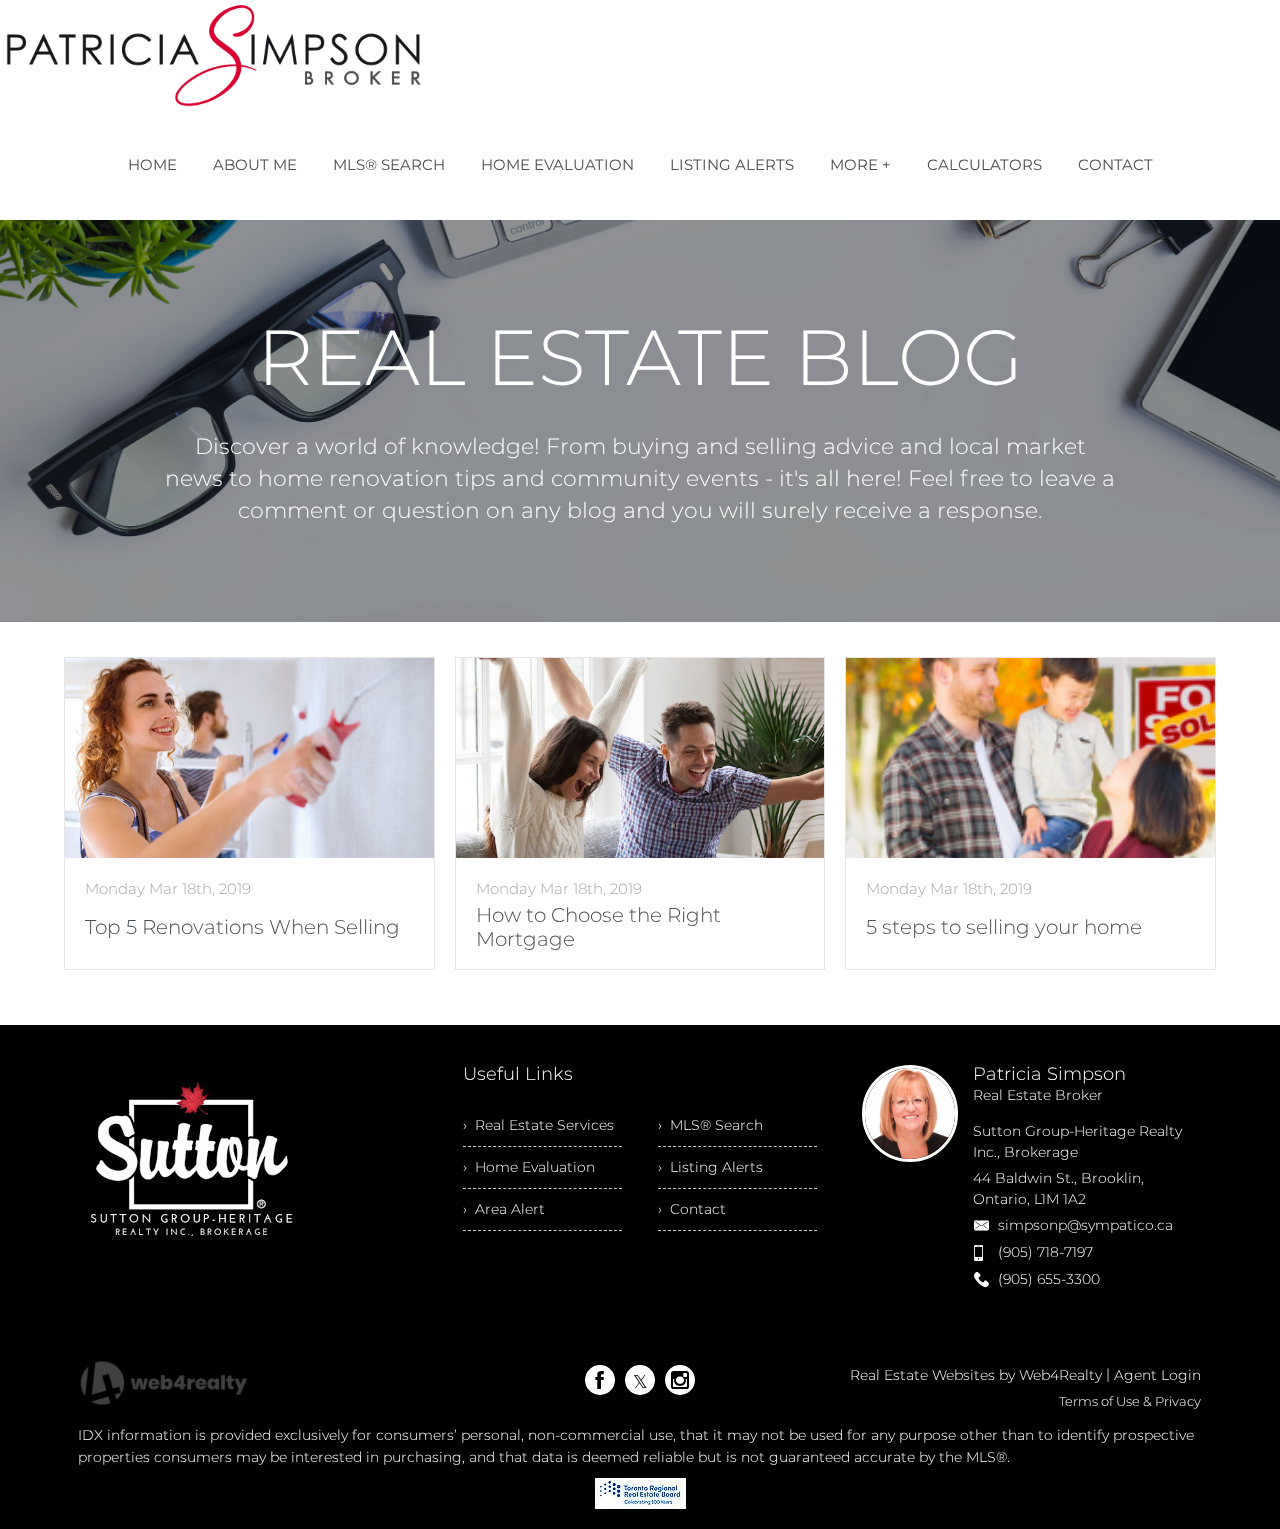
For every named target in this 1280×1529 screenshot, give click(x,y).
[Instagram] (680, 1380)
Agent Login (1157, 1375)
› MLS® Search (710, 1125)
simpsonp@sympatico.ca (1085, 1225)
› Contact (692, 1209)
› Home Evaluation (529, 1167)
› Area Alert (504, 1209)
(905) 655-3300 (1049, 1279)
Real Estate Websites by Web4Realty (976, 1375)
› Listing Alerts (710, 1167)
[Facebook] (600, 1380)
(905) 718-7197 (1045, 1252)
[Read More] (249, 814)
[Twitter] (640, 1380)
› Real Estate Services (538, 1125)
